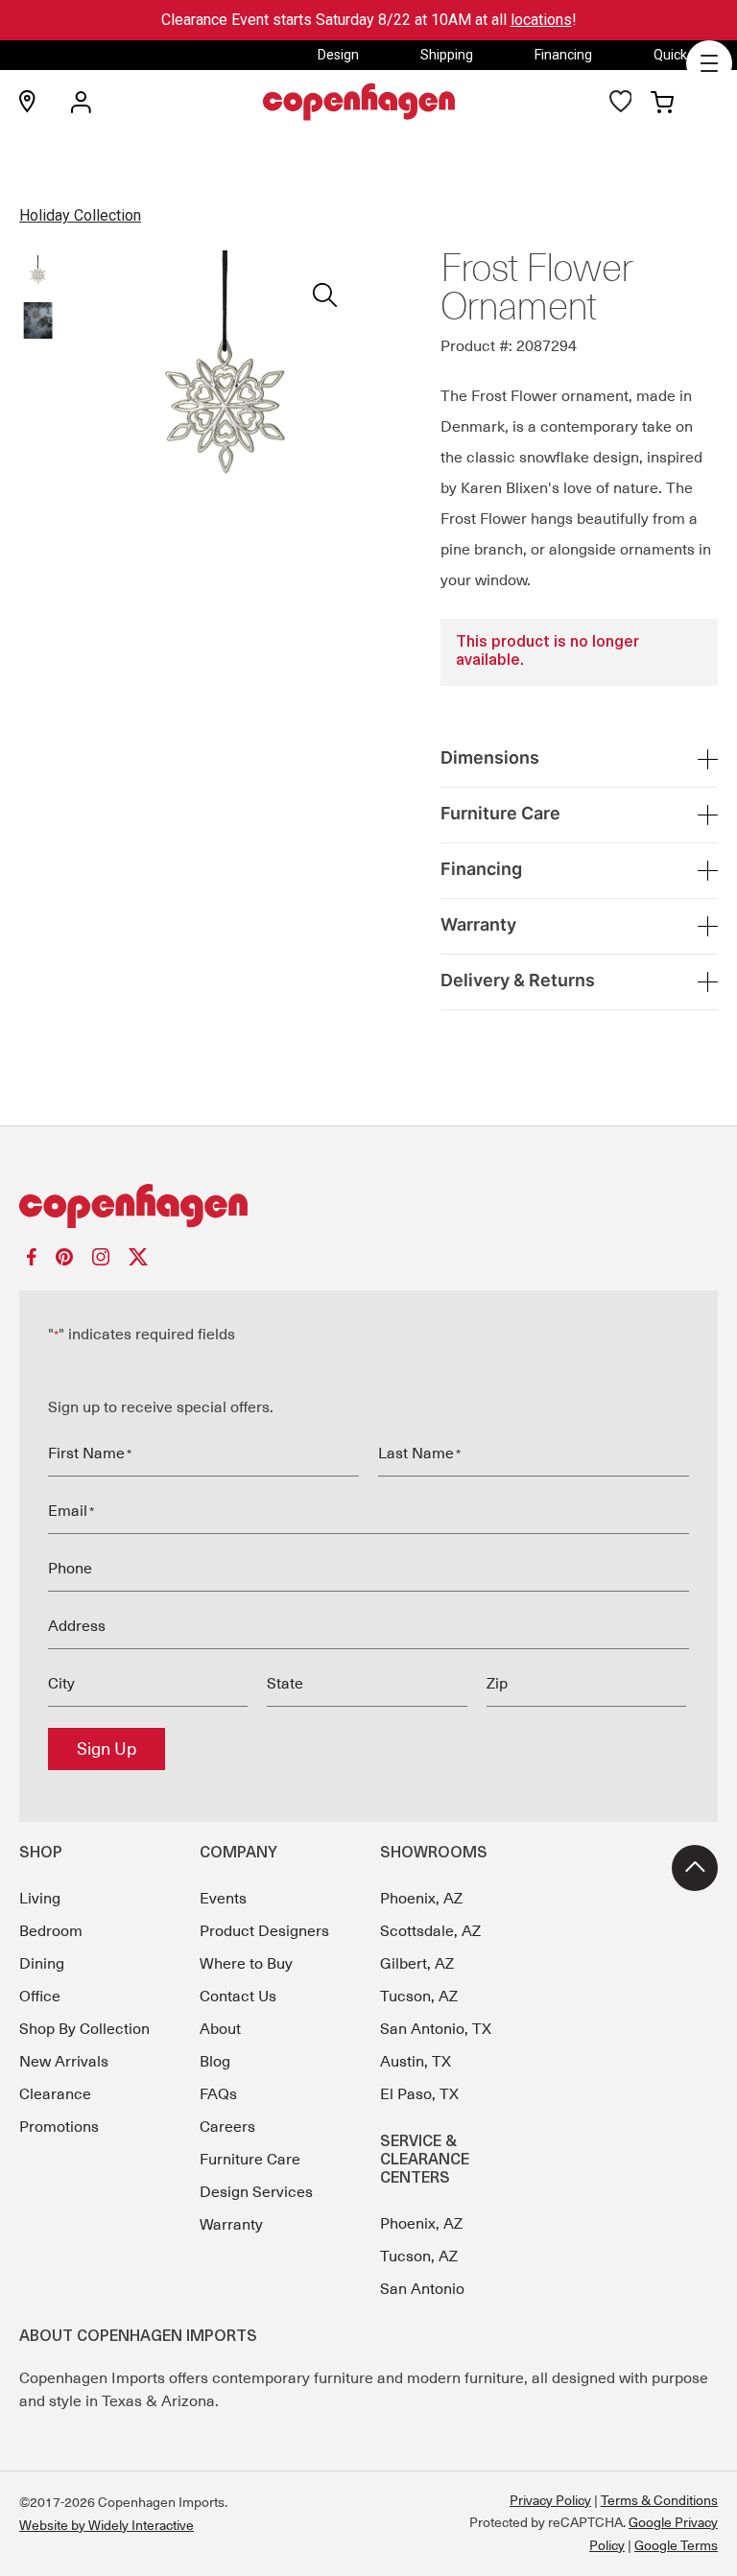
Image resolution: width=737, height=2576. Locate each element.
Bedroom (51, 1931)
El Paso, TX (419, 2094)
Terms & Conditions (659, 2500)
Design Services (256, 2192)
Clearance (55, 2094)
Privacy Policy (550, 2500)
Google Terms (676, 2545)
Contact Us (238, 1997)
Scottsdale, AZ (430, 1931)
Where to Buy (246, 1964)
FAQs (218, 2094)
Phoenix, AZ (421, 1899)
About (220, 2029)
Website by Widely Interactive (107, 2525)
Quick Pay (683, 55)
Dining (42, 1964)
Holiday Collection (80, 215)
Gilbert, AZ (417, 1964)
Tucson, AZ (419, 1997)
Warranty (231, 2225)
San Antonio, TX (436, 2029)
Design (338, 55)
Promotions (59, 2127)
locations (541, 20)
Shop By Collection (84, 2029)
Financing (563, 55)
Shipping (447, 55)
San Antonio (422, 2289)
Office (40, 1997)
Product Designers (264, 1931)
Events (223, 1899)
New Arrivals (64, 2062)
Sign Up (107, 1749)
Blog (215, 2062)
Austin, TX (416, 2062)
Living (40, 1899)
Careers (227, 2127)
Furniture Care (250, 2160)
